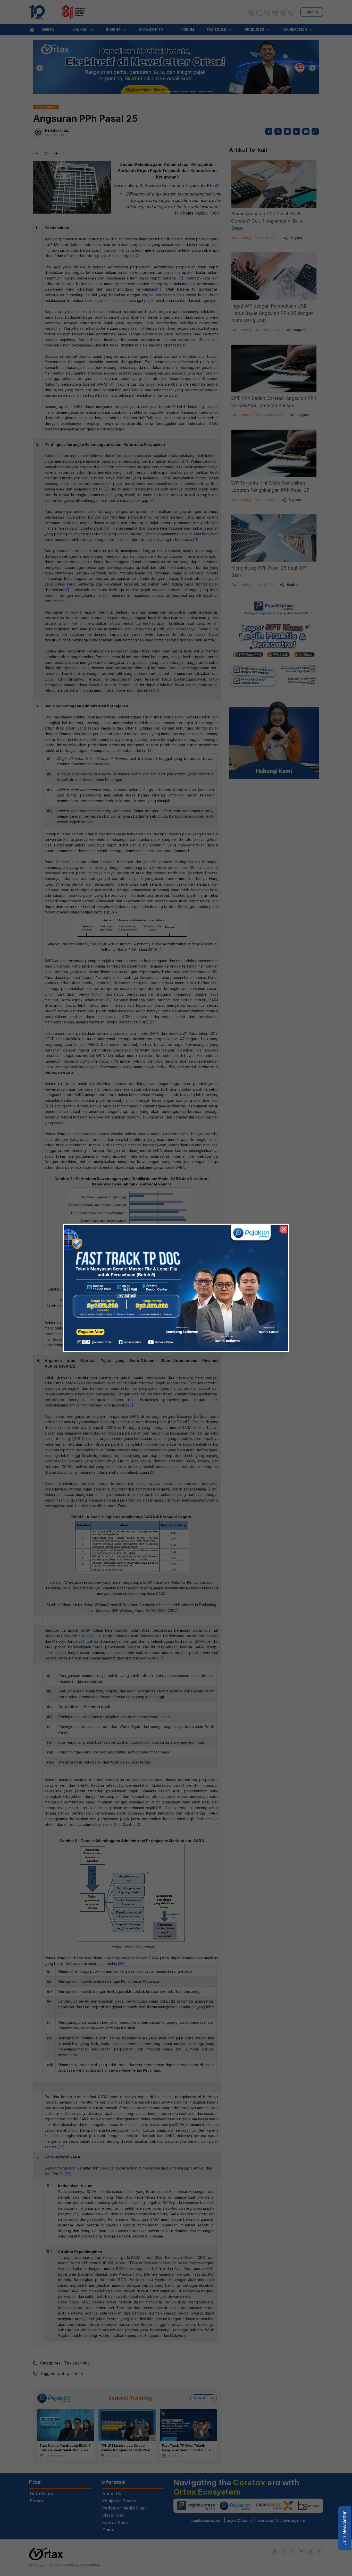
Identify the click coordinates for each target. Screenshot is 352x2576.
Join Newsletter (344, 2528)
